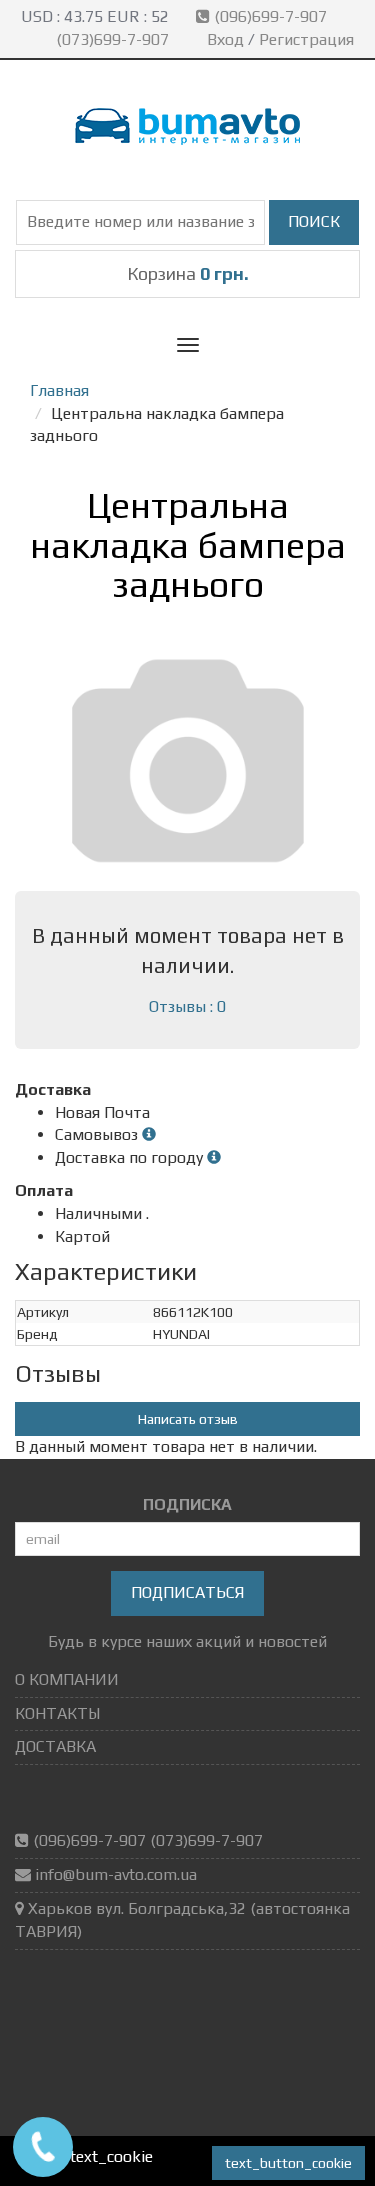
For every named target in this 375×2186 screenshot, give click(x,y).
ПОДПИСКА (187, 1504)
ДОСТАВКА (55, 1746)
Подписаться (187, 1592)
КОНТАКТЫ (57, 1713)
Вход (225, 39)
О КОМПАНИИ (67, 1679)
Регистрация (306, 39)
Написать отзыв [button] (188, 1419)
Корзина (188, 273)
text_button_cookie (288, 2163)
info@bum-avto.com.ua (116, 1874)
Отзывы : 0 (187, 1006)
